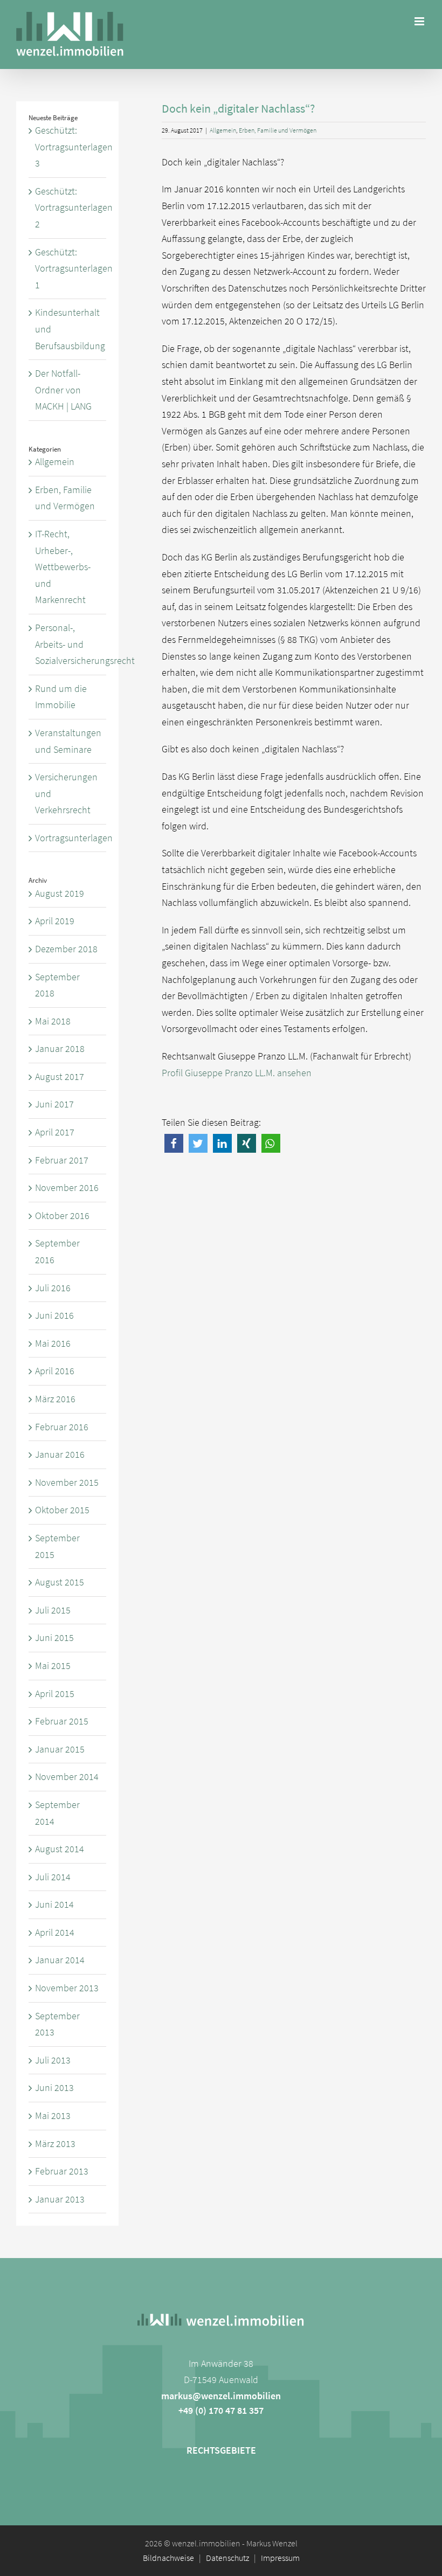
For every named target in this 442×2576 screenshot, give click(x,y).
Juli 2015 (53, 1610)
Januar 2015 (60, 1749)
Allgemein (223, 130)
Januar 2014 (60, 1960)
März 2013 (55, 2144)
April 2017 (55, 1132)
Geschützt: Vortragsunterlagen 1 (74, 268)
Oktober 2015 (62, 1510)
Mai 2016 (53, 1343)
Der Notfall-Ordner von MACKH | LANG (63, 390)
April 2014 (55, 1932)
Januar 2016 (60, 1454)
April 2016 (55, 1371)
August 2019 (60, 893)
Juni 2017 (54, 1104)
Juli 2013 (53, 2060)
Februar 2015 (62, 1721)
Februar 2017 (62, 1160)
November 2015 (67, 1482)
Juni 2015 (54, 1637)
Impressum (280, 2558)
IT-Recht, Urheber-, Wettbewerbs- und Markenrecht (63, 567)
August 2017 (60, 1076)
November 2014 (67, 1777)
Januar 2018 (60, 1048)
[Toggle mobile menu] (420, 21)
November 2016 (67, 1187)
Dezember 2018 (66, 949)
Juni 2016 (54, 1315)
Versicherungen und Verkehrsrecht (66, 793)
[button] (174, 1143)
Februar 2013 (62, 2171)
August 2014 (60, 1849)
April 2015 (55, 1694)
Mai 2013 (53, 2115)
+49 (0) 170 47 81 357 (221, 2410)
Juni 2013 (54, 2087)
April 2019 (55, 921)
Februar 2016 (62, 1427)
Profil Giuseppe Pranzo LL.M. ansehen (237, 1073)
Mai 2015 (53, 1666)
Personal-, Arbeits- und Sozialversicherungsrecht (68, 644)
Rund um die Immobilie (61, 697)
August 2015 (60, 1582)
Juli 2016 (53, 1288)
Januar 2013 (60, 2199)
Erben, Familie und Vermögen (278, 130)
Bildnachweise (168, 2558)
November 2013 (67, 1988)
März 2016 (55, 1399)
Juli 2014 (53, 1877)
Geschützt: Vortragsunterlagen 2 (74, 207)
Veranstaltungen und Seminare (68, 741)
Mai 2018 (53, 1021)
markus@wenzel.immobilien (221, 2396)
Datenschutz (227, 2558)
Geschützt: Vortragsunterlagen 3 (74, 147)
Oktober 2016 (62, 1216)
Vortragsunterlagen (68, 838)
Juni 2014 (54, 1904)
